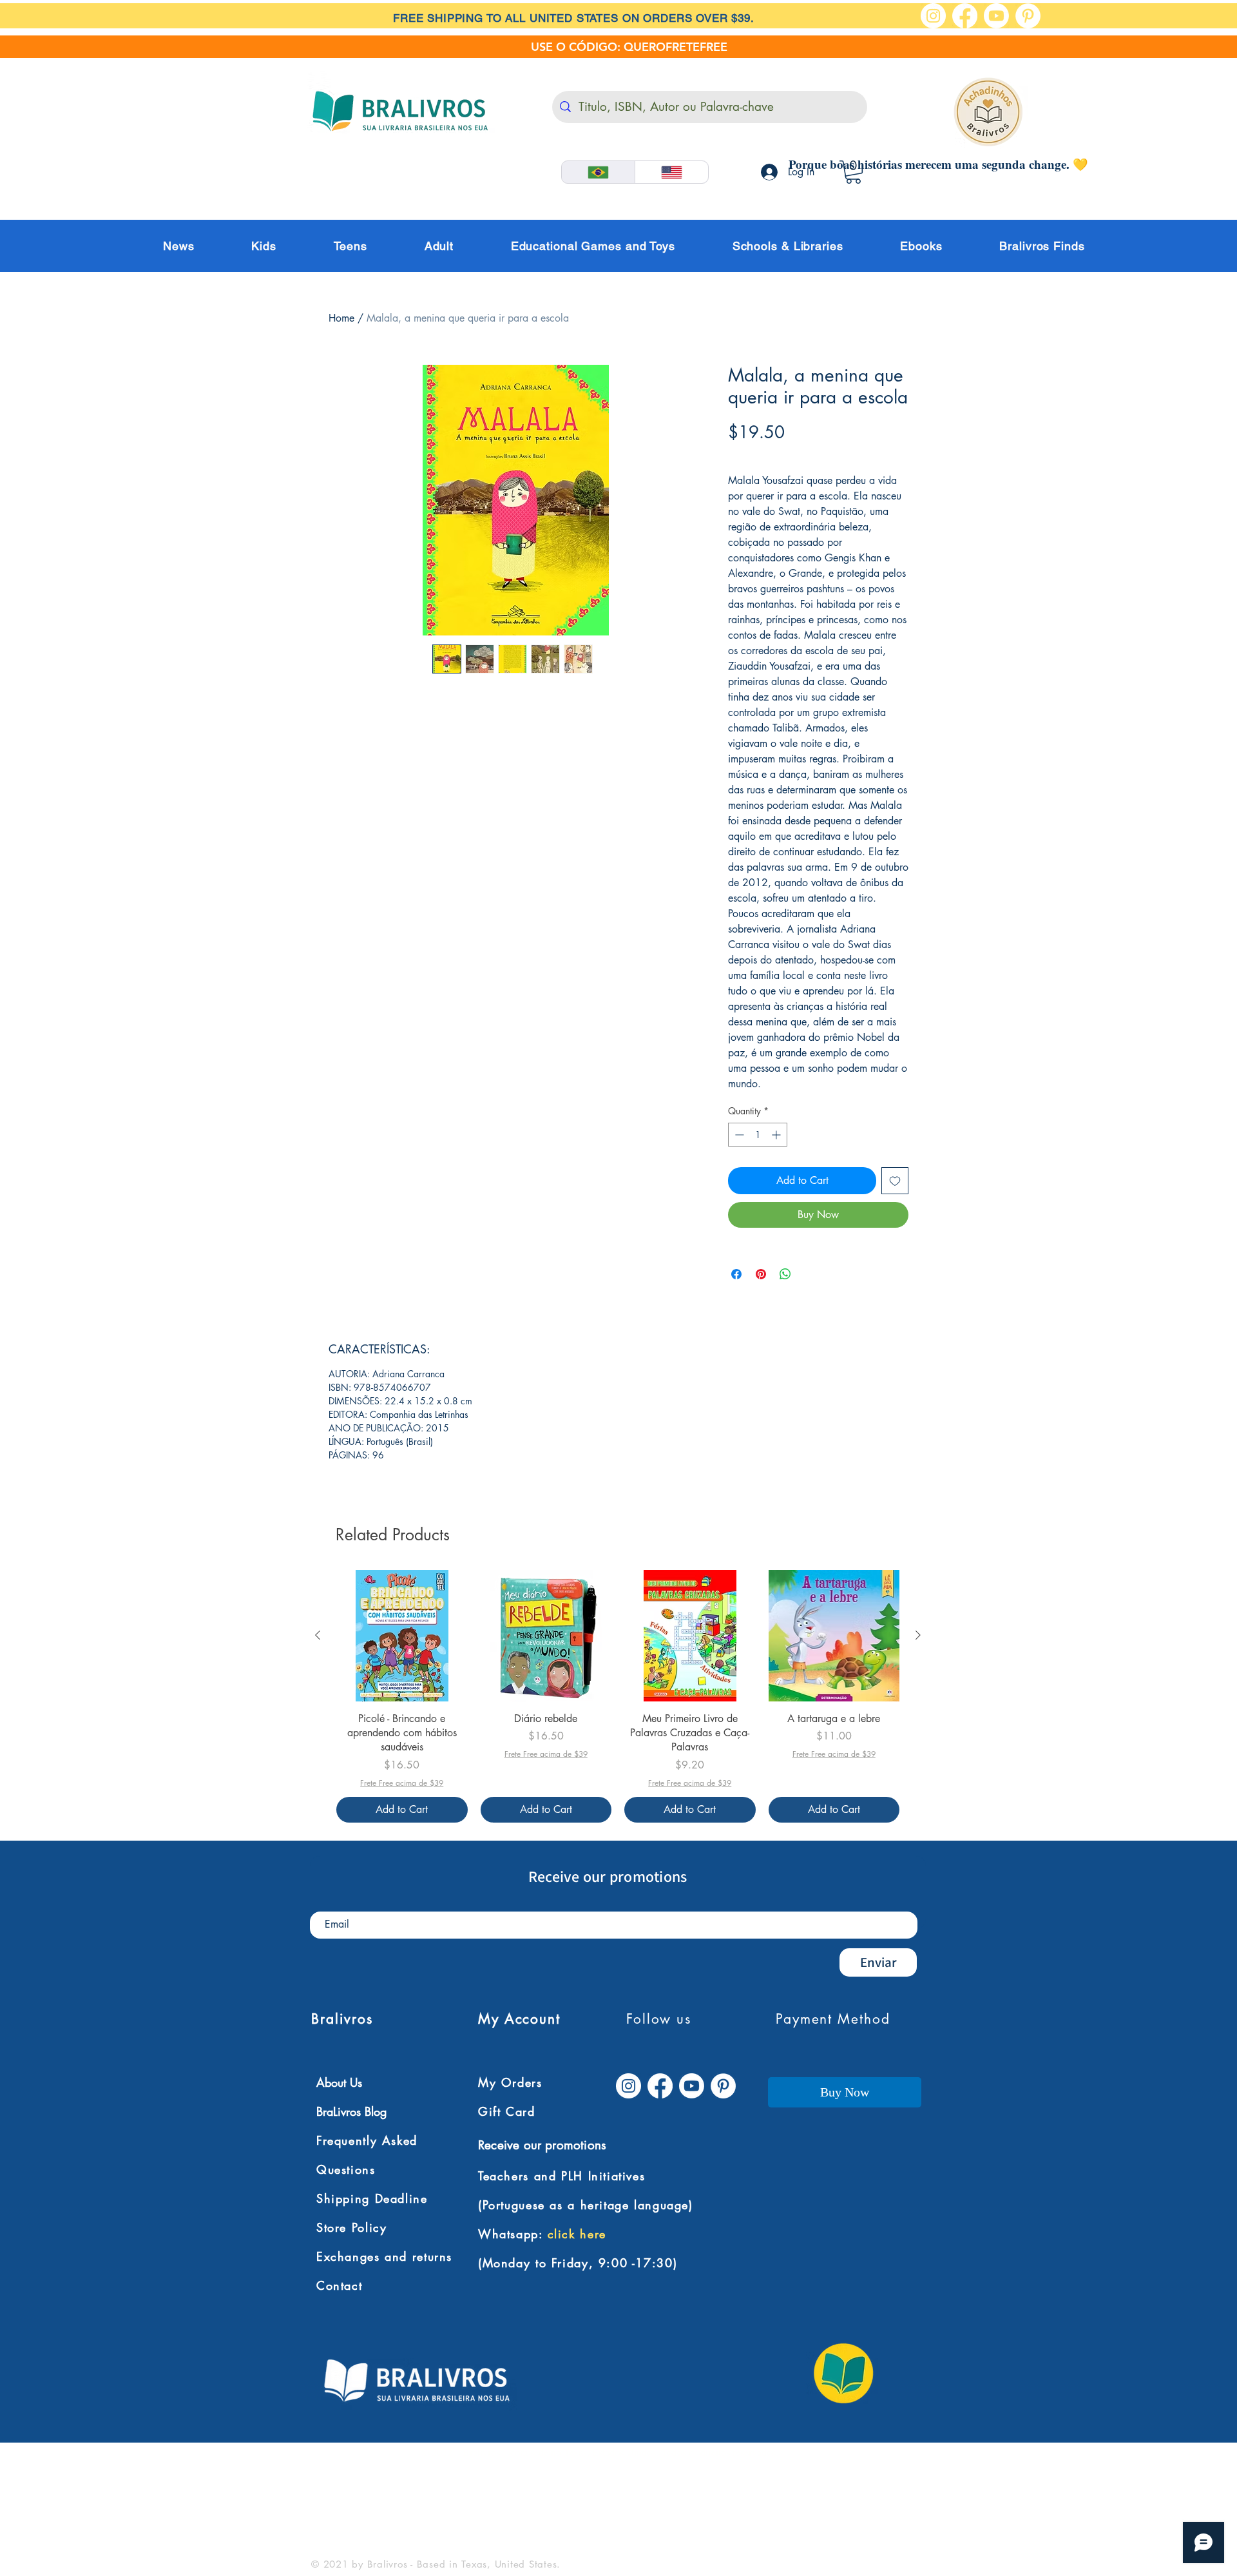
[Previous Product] (318, 1635)
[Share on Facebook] (736, 1274)
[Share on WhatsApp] (785, 1274)
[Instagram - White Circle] (933, 16)
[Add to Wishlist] (895, 1181)
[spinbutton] (758, 1135)
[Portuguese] (598, 172)
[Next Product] (918, 1635)
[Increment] (777, 1135)
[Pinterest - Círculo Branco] (1028, 16)
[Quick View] (402, 1636)
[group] (618, 1696)
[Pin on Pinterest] (761, 1274)
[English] (671, 172)
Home (341, 318)
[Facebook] (965, 16)
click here (577, 2234)
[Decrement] (738, 1135)
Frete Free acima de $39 (784, 454)
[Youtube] (996, 16)
